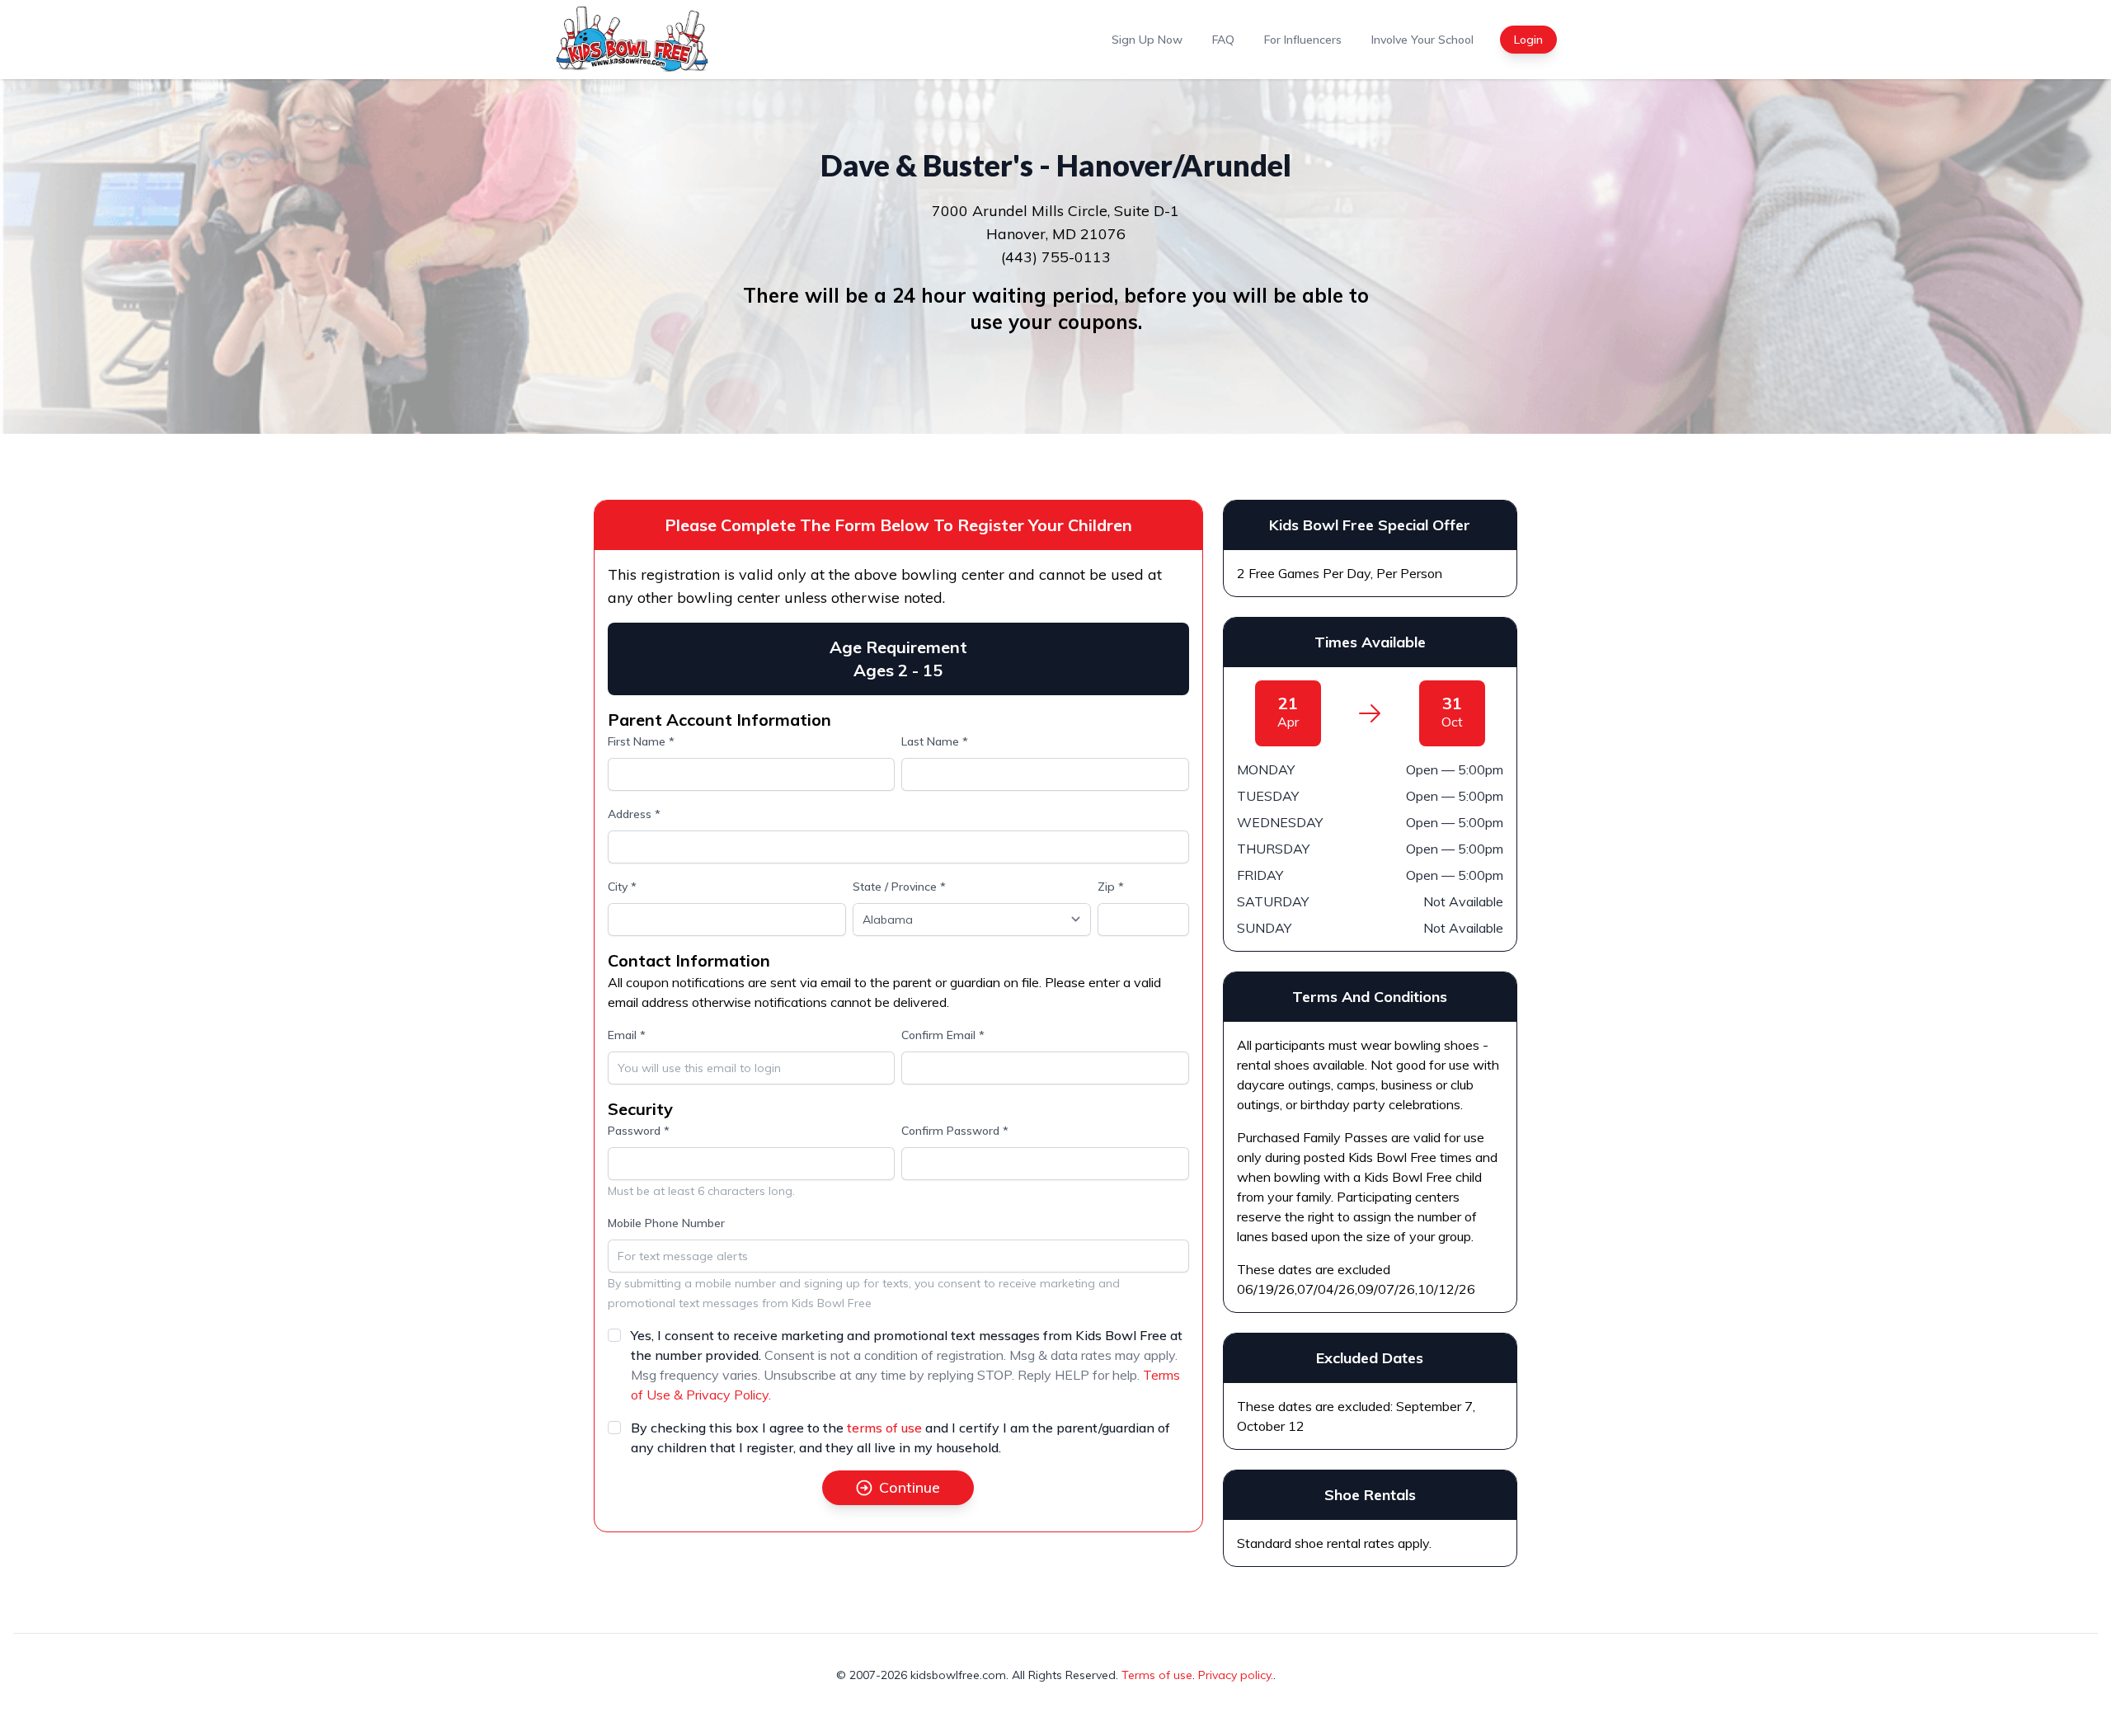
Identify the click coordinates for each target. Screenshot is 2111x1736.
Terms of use (1157, 1675)
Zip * (1111, 887)
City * (622, 887)
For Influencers (1303, 40)
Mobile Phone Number (666, 1223)
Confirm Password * (955, 1131)
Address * (634, 814)
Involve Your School (1422, 40)
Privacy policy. (1236, 1675)
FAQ (1223, 40)
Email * (627, 1035)
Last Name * (935, 741)
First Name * (641, 741)
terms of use (884, 1428)
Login (1528, 40)
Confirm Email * (943, 1035)
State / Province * (899, 887)
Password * (639, 1131)
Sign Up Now (1147, 40)
